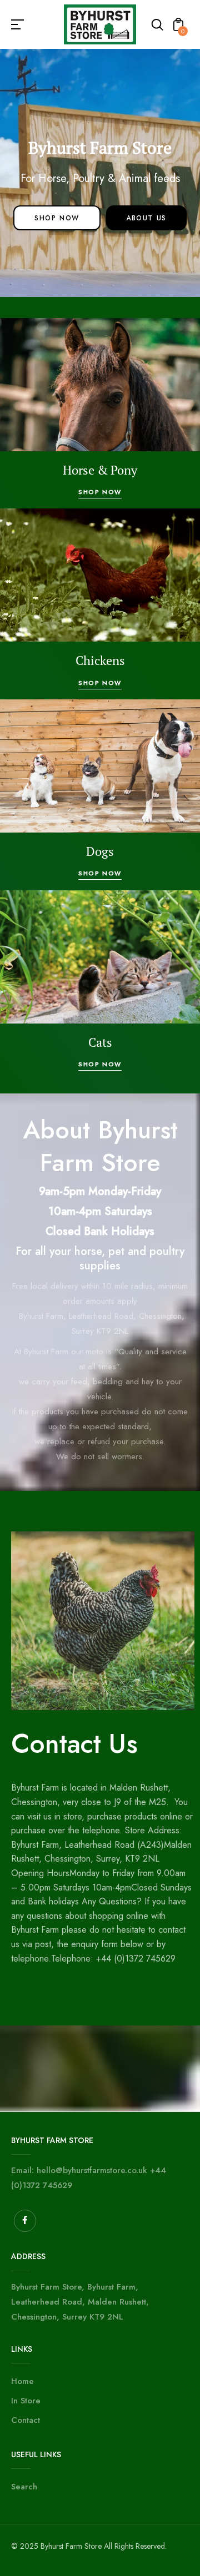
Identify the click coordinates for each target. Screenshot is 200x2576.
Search (24, 2487)
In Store (26, 2401)
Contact (26, 2420)
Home (22, 2381)
